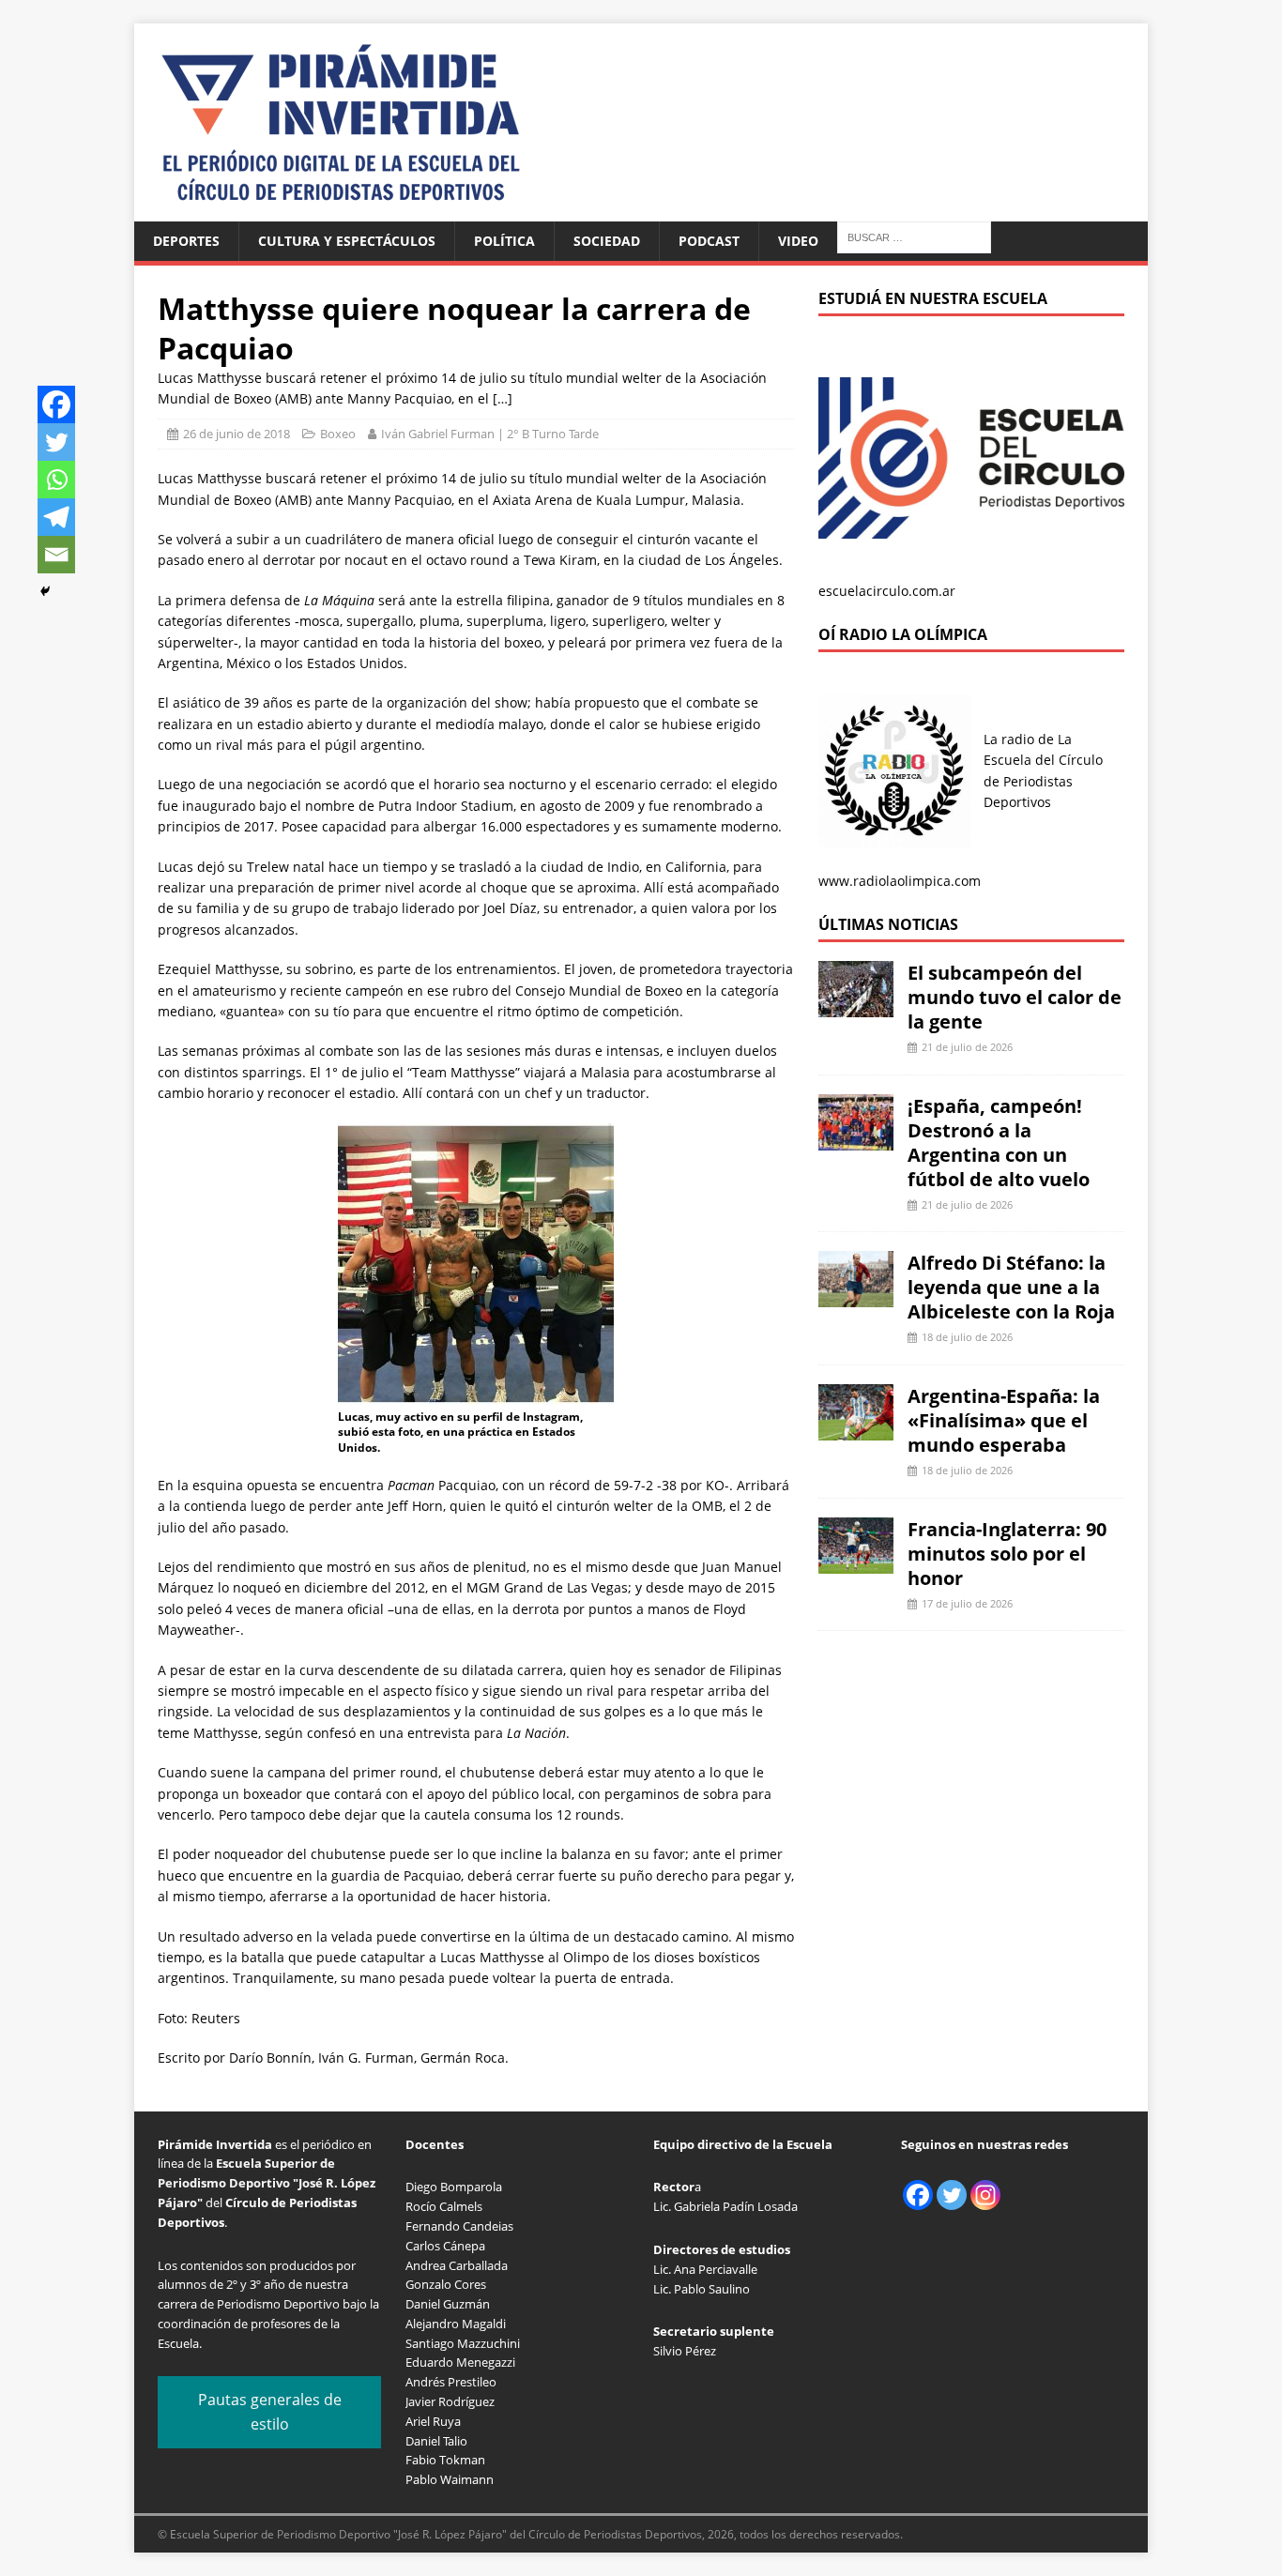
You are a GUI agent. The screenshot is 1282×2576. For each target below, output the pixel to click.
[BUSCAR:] (914, 236)
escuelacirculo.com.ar (887, 591)
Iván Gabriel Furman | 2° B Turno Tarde (490, 434)
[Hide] (45, 591)
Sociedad (607, 241)
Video (798, 241)
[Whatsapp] (56, 480)
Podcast (709, 241)
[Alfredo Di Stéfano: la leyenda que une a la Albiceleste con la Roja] (856, 1296)
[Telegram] (56, 517)
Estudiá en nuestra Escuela (933, 298)
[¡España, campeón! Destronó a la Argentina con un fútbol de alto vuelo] (856, 1139)
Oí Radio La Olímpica (903, 634)
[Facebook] (56, 404)
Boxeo (338, 434)
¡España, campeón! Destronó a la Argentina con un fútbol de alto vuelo (999, 1143)
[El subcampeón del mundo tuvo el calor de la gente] (856, 1006)
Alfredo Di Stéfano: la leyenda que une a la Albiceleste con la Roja (1011, 1287)
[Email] (56, 555)
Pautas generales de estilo (270, 2412)
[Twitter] (56, 442)
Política (504, 241)
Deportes (186, 241)
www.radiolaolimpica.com (900, 881)
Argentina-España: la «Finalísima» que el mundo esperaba (1004, 1420)
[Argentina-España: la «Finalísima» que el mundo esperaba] (856, 1430)
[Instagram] (985, 2195)
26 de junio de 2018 (237, 434)
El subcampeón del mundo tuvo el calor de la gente (1015, 997)
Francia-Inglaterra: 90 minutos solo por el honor (1007, 1554)
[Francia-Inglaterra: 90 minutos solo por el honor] (856, 1562)
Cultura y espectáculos (347, 241)
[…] (503, 398)
